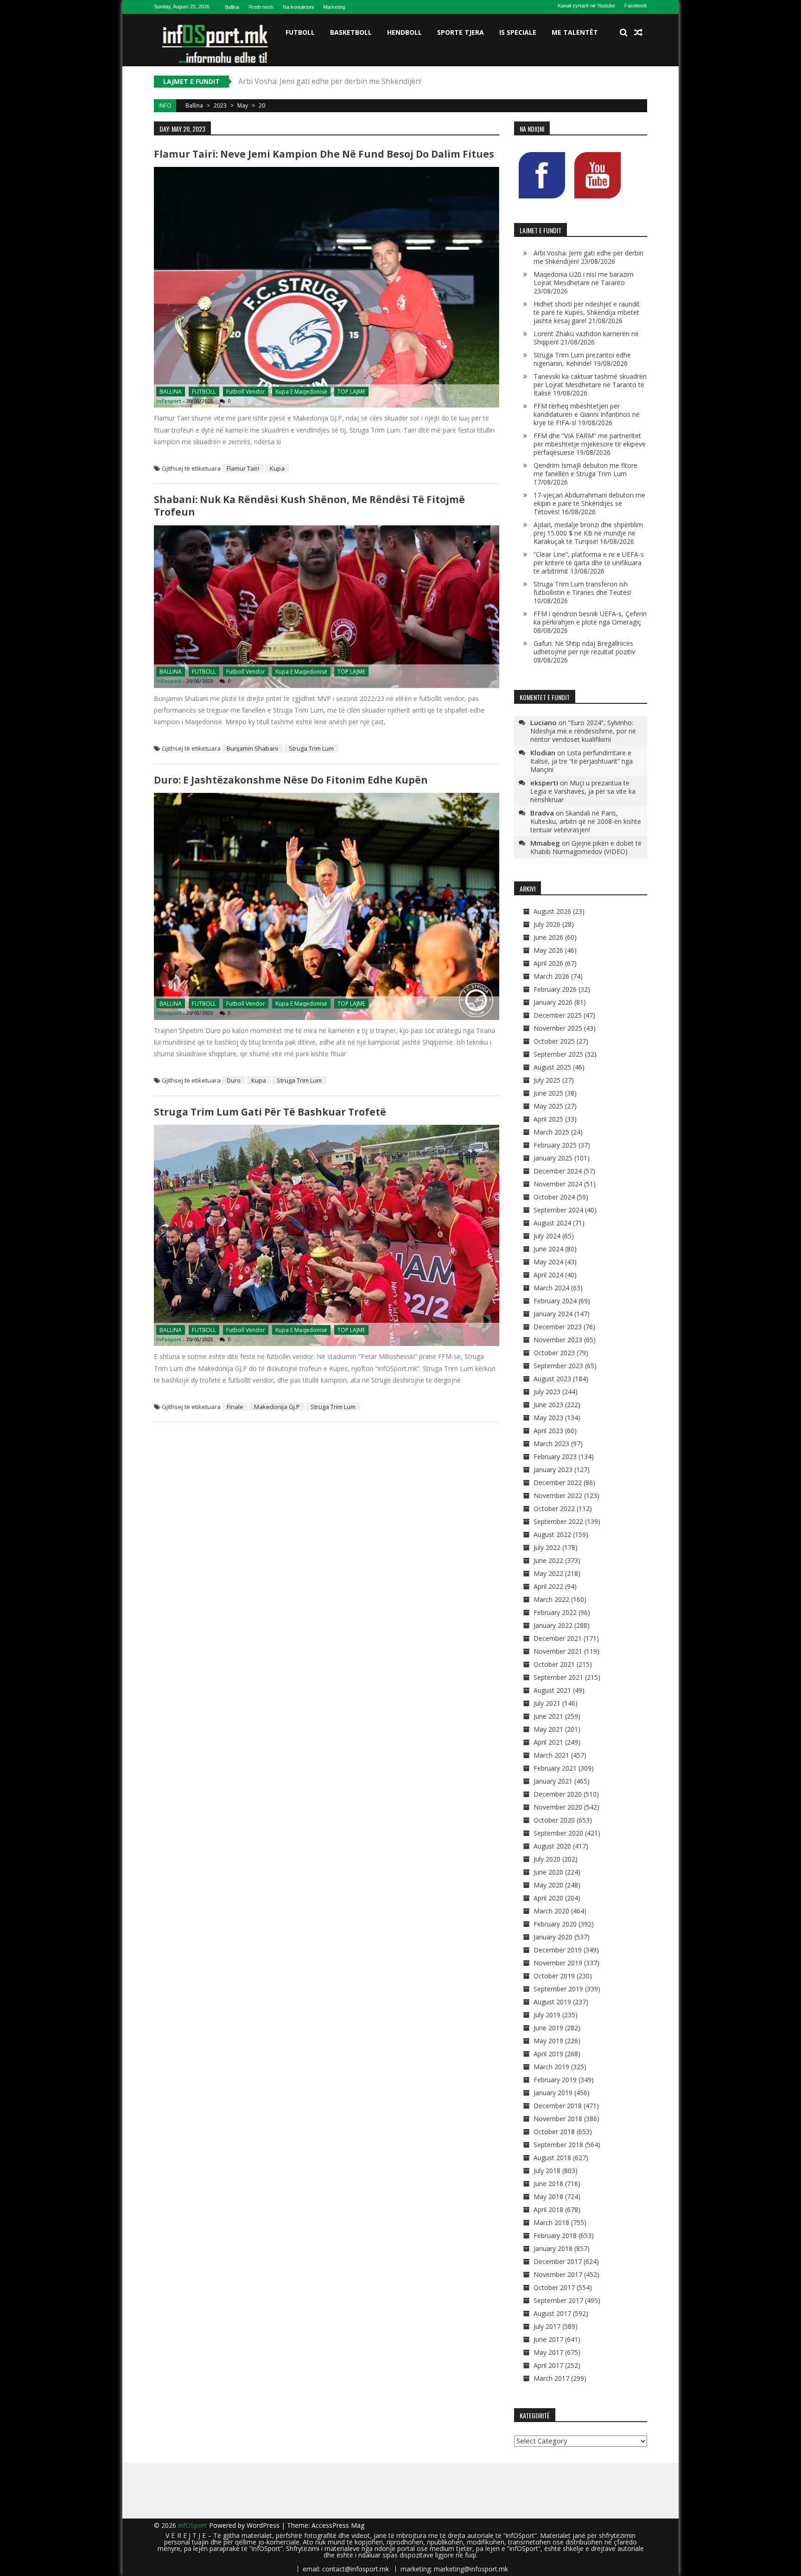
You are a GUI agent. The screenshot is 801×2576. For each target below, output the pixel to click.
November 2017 (558, 2274)
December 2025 (558, 1015)
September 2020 (558, 1833)
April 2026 (548, 963)
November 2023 (558, 1340)
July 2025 (547, 1080)
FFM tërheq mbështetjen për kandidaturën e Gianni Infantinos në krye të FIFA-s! (587, 414)
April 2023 (548, 1431)
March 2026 (551, 976)
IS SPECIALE (518, 32)
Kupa (277, 468)
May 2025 (548, 1106)
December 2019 (558, 1950)
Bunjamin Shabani (252, 748)
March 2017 (551, 2378)
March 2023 (551, 1444)
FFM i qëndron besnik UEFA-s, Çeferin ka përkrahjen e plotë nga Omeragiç (590, 618)
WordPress (264, 2525)
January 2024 (553, 1314)
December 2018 (558, 2106)
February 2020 (555, 1924)
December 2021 (558, 1638)
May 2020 (548, 1885)
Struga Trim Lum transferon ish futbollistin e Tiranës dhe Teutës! (582, 588)
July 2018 (547, 2171)
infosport (169, 401)
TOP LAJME (351, 392)
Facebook (636, 6)
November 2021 (558, 1651)
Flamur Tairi (243, 468)
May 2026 (548, 950)
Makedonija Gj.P (277, 1407)
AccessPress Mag (338, 2525)
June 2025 (548, 1093)
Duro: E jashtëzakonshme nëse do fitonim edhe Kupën (291, 780)
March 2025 (551, 1132)
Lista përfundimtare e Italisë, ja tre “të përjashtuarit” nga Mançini (582, 761)
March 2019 (551, 2067)
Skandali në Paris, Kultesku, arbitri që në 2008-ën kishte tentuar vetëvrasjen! (586, 821)
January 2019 (553, 2093)
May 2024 (548, 1262)
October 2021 (554, 1664)
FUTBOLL (300, 32)
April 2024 (548, 1275)
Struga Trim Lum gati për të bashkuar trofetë (270, 1112)
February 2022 (555, 1612)
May (243, 105)
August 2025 (552, 1067)
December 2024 (558, 1171)
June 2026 (548, 937)
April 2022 (548, 1586)
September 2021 (558, 1677)
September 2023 (558, 1366)
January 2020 (553, 1937)
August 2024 (552, 1223)
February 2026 (555, 989)
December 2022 (558, 1482)
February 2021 (555, 1768)
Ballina (232, 7)
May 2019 (548, 2041)
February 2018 (555, 2235)
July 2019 (547, 2015)
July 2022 (547, 1547)
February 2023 (555, 1457)
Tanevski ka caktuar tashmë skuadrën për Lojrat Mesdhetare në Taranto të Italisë (590, 385)
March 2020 (551, 1911)
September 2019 (558, 1989)
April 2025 (548, 1119)
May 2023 (548, 1418)
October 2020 (554, 1820)
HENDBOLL (404, 32)
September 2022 (558, 1521)
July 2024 (547, 1236)
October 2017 (554, 2287)
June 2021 (548, 1716)
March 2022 (551, 1599)
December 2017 (558, 2261)
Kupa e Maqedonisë (301, 392)
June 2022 (548, 1560)
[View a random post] (638, 32)
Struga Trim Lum (311, 748)
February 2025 (555, 1145)
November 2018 (558, 2119)
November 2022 (558, 1495)
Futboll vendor (246, 392)
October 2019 (554, 1976)
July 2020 (547, 1859)
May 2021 (548, 1729)
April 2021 (548, 1742)
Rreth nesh (261, 7)
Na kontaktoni (298, 7)
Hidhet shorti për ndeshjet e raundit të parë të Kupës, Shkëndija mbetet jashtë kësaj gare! (587, 312)
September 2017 (558, 2300)
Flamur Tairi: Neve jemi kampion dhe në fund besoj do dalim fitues (324, 154)
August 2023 (552, 1379)
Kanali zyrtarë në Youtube (586, 6)
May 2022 (548, 1573)
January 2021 (553, 1781)
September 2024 (558, 1210)
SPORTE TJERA (461, 32)
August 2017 (552, 2313)
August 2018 (552, 2158)
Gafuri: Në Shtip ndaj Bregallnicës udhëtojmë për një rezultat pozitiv (584, 647)
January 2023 (553, 1470)
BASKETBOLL (351, 32)
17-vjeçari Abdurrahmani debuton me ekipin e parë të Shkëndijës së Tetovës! (589, 503)
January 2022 (553, 1625)
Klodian (543, 752)
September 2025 (558, 1054)
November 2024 (558, 1184)
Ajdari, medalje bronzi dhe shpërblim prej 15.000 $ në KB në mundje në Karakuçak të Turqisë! (588, 533)
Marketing (334, 7)
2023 (220, 105)
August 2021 (552, 1690)
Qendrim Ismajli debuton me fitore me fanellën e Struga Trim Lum (585, 469)
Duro (234, 1080)
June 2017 (548, 2339)
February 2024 (555, 1301)
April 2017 (548, 2365)
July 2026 (547, 924)
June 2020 (548, 1872)
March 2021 (551, 1755)
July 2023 (547, 1392)
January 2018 (553, 2248)
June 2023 (548, 1405)
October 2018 (554, 2132)
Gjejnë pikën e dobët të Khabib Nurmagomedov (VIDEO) (586, 847)
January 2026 (553, 1002)
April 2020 (548, 1898)
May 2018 (548, 2197)
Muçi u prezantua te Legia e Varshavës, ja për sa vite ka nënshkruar (583, 791)
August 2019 (552, 2002)
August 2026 (552, 911)
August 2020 (552, 1846)
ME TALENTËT (575, 32)
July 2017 (547, 2326)
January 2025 (553, 1158)
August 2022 (552, 1534)
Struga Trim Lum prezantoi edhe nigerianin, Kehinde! (582, 359)
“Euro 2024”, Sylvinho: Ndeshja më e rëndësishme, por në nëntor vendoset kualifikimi (583, 731)
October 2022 (554, 1508)
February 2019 (555, 2080)
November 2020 (558, 1807)
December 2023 (558, 1327)
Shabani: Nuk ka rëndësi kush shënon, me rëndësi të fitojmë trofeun (309, 506)
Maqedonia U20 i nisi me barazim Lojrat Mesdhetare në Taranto (350, 81)
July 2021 (547, 1703)
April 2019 (548, 2054)
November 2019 (558, 1963)
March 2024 (551, 1288)
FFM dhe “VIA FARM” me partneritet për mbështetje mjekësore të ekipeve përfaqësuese (590, 444)
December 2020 (558, 1794)
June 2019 (548, 2028)
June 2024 (548, 1249)
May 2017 (548, 2352)
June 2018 (548, 2184)
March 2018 (551, 2222)
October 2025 (554, 1041)
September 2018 (558, 2145)
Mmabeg (545, 843)
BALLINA (171, 392)
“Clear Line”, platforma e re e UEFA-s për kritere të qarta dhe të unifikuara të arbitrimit (589, 563)
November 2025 (558, 1028)
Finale (235, 1407)
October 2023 (554, 1353)
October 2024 (554, 1197)
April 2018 (548, 2209)
